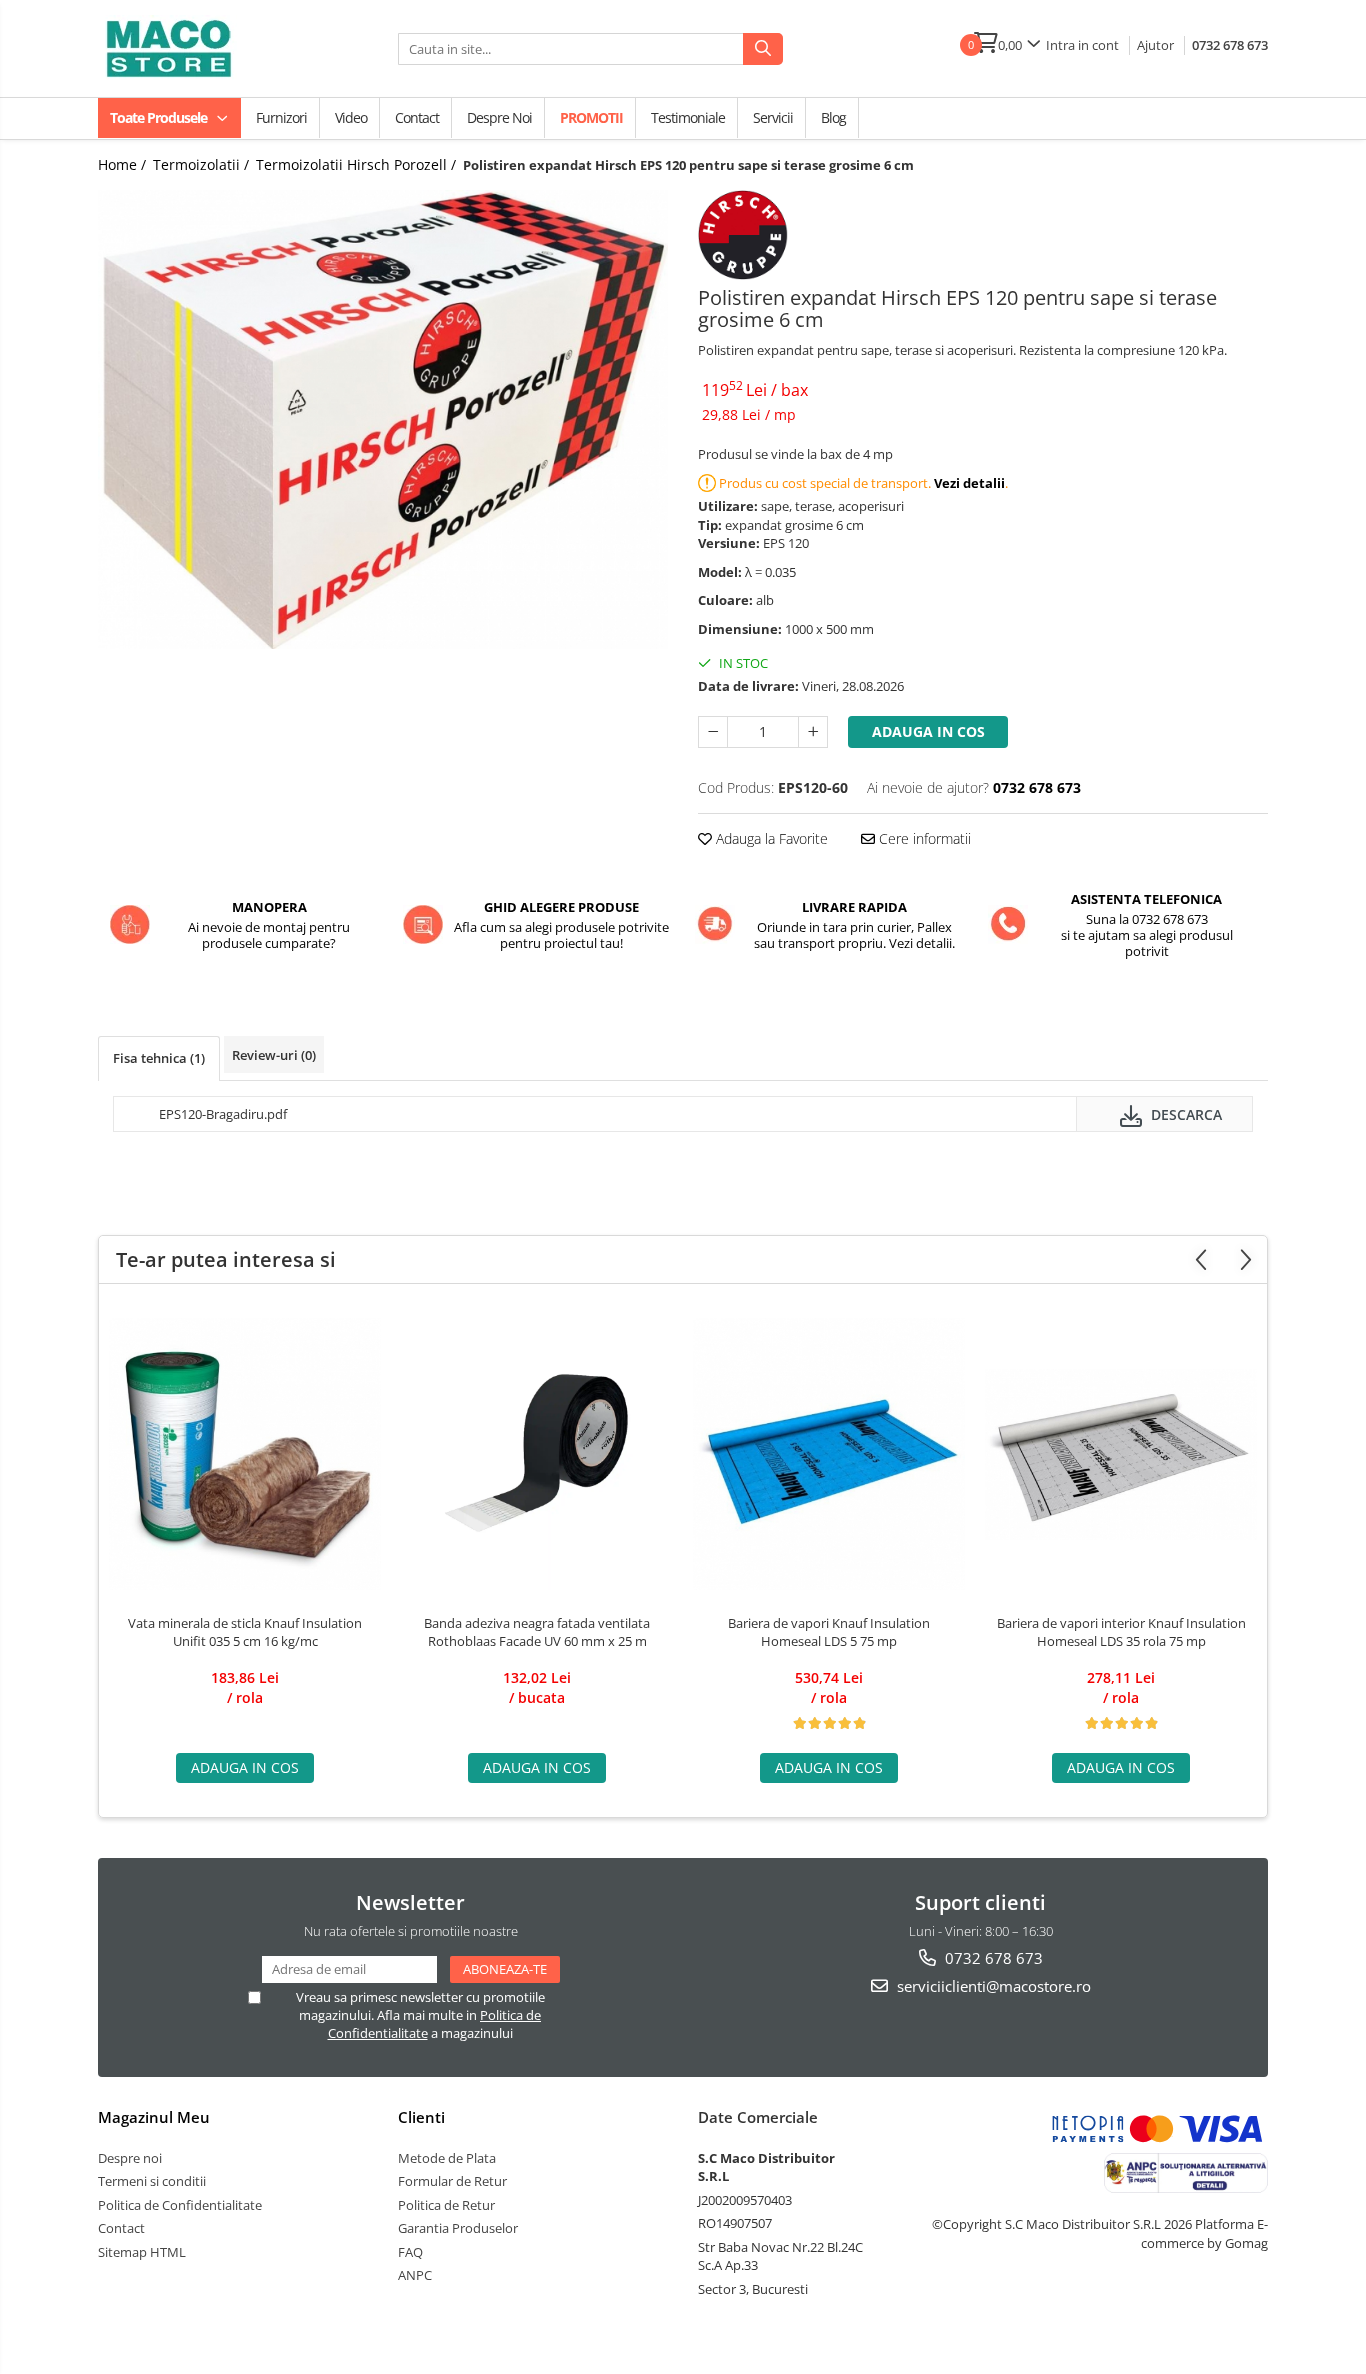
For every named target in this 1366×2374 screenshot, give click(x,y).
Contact (417, 117)
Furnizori (281, 117)
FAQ (410, 2252)
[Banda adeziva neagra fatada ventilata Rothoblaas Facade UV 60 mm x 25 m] (537, 1454)
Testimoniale (688, 117)
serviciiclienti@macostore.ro (992, 1986)
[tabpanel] (383, 419)
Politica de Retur (446, 2205)
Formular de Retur (452, 2181)
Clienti (421, 2117)
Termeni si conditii (152, 2181)
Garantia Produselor (458, 2228)
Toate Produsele (160, 117)
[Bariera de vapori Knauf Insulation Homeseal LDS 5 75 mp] (829, 1454)
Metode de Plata (447, 2158)
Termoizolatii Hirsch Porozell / (358, 164)
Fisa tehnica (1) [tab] (159, 1058)
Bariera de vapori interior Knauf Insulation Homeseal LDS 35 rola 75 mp (1121, 1632)
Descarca (1184, 1114)
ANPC (415, 2275)
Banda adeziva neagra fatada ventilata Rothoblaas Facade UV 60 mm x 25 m (537, 1632)
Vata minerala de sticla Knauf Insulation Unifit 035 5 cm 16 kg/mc (245, 1632)
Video (351, 117)
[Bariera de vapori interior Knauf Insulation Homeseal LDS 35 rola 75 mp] (1121, 1454)
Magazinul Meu (154, 2117)
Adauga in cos (928, 731)
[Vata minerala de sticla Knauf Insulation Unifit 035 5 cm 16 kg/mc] (245, 1454)
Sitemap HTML (142, 2252)
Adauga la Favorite (770, 838)
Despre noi (499, 117)
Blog (833, 117)
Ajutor (1155, 45)
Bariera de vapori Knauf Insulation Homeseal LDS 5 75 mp (829, 1632)
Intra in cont (1082, 45)
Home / (124, 164)
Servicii (773, 117)
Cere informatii (923, 838)
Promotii (591, 117)
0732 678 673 (1230, 45)
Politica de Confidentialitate (180, 2205)
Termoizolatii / (203, 164)
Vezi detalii (969, 483)
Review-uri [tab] (274, 1055)
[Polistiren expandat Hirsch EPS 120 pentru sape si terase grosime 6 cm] (383, 419)
